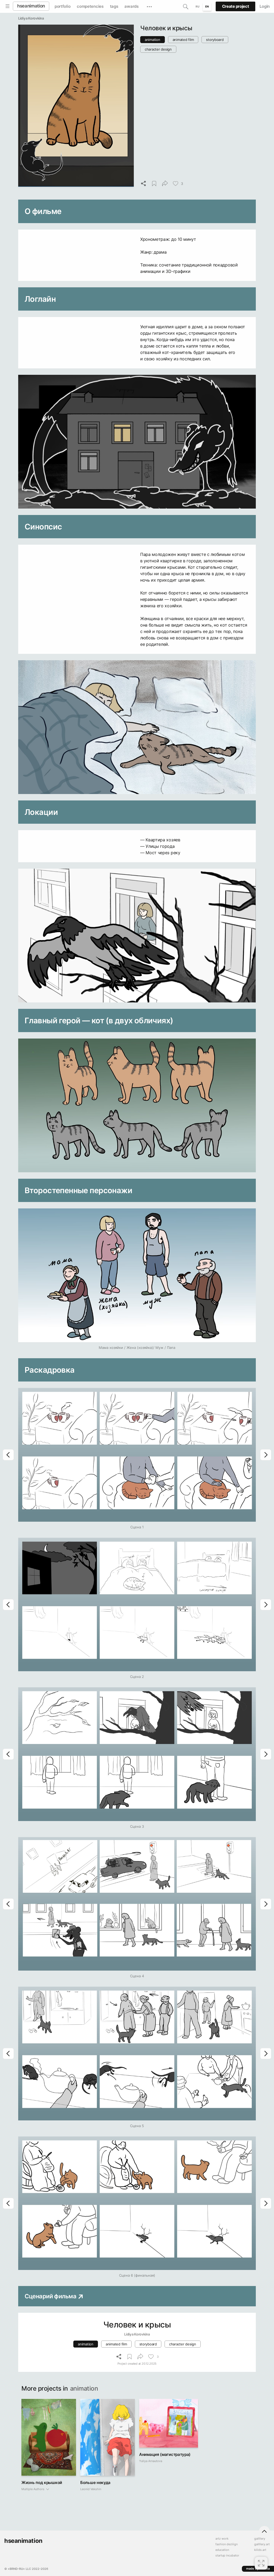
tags (114, 6)
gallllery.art (262, 2544)
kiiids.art (260, 2550)
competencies (90, 6)
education (222, 2550)
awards (131, 6)
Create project (236, 6)
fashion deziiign (227, 2544)
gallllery (260, 2539)
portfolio (62, 6)
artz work (222, 2539)
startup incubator (227, 2556)
